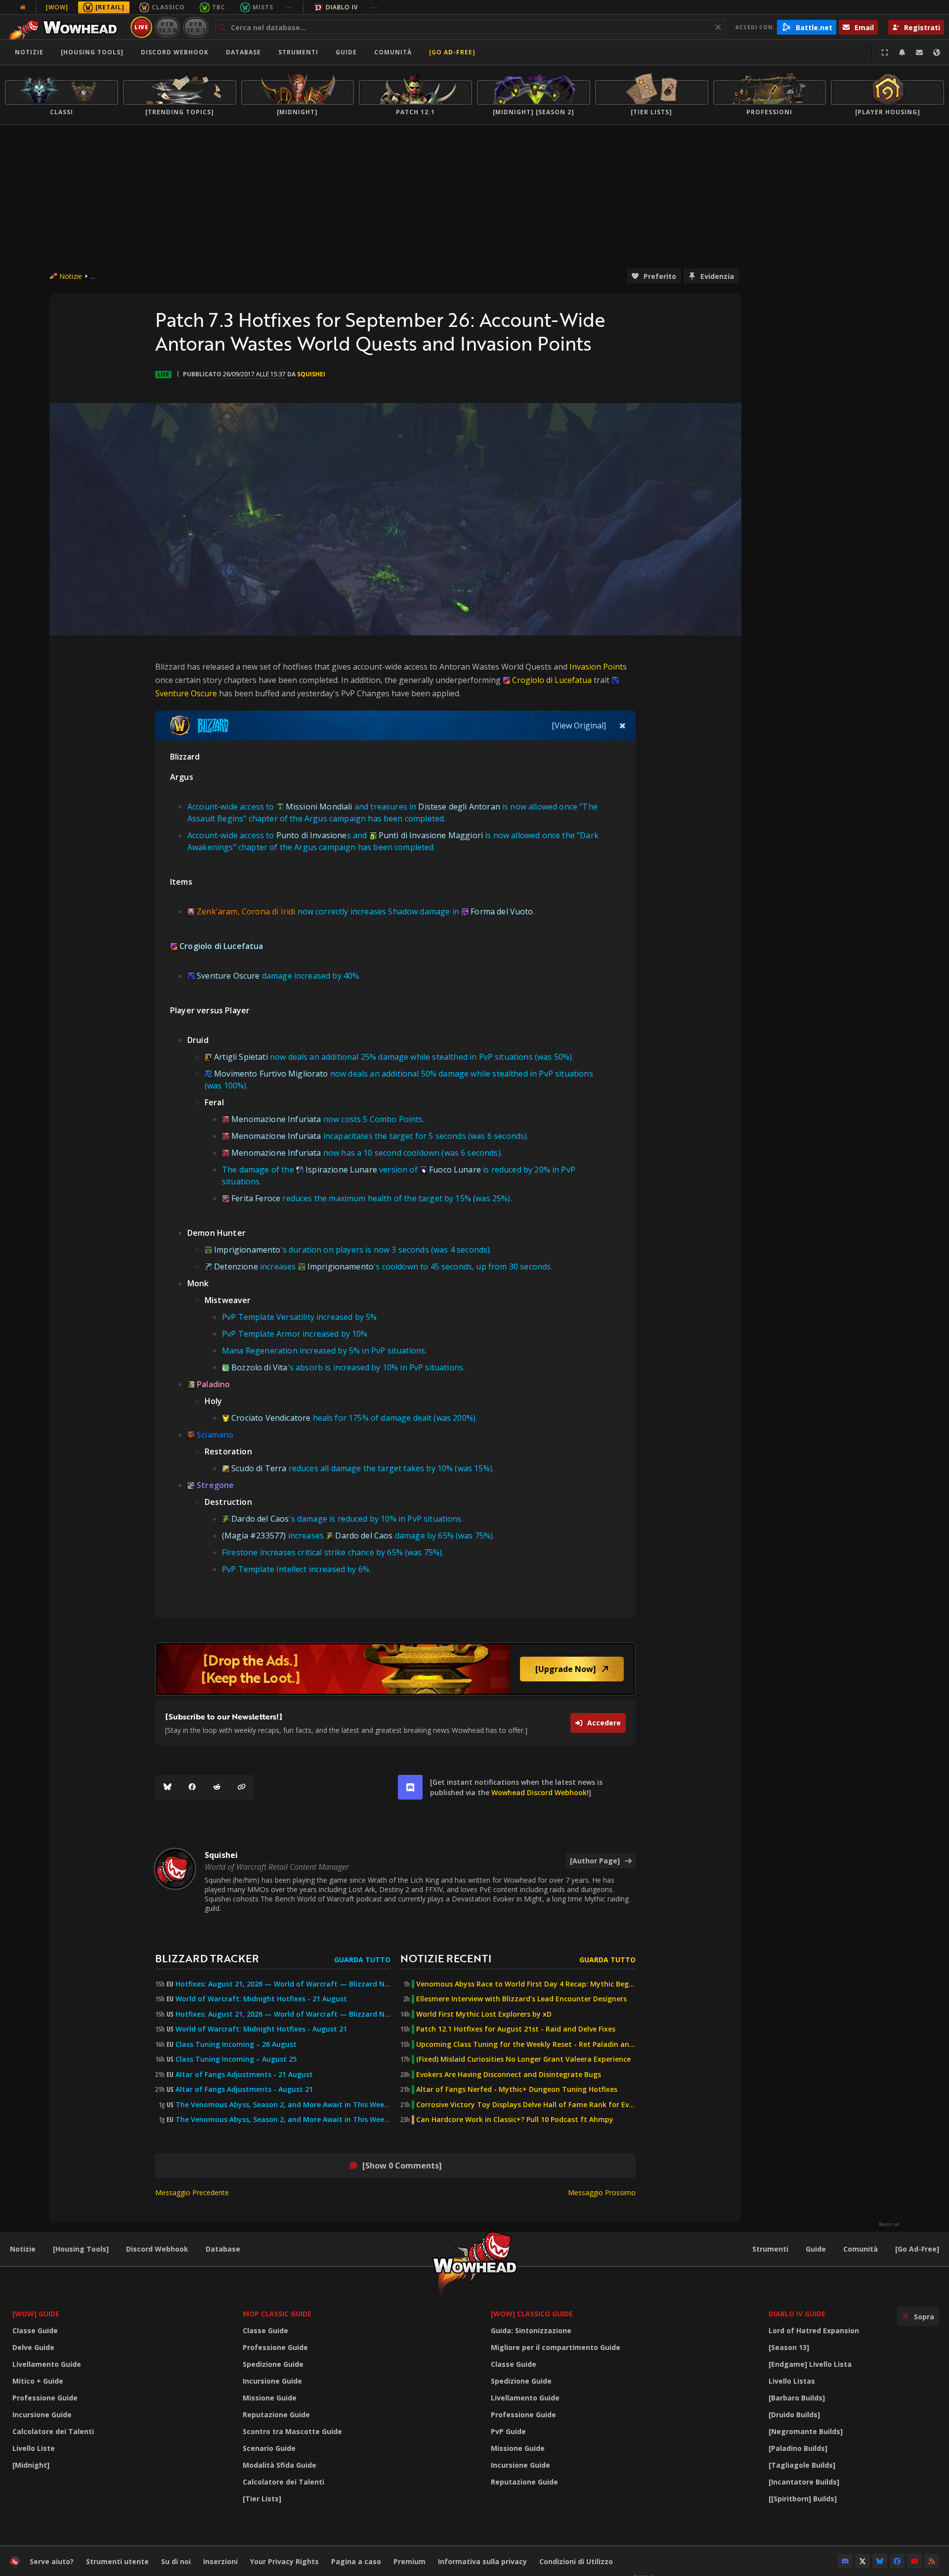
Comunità (393, 52)
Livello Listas (792, 2381)
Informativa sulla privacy (482, 2561)
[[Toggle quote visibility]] (623, 725)
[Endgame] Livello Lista (810, 2364)
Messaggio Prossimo (602, 2192)
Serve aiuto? (52, 2561)
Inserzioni (220, 2561)
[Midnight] (31, 2465)
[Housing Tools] (81, 2249)
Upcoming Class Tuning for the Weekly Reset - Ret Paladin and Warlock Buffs (526, 2044)
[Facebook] (192, 1787)
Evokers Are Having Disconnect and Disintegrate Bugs (509, 2075)
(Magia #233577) (254, 1536)
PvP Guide (508, 2431)
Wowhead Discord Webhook (539, 1792)
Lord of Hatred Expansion (814, 2330)
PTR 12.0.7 (195, 27)
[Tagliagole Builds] (802, 2465)
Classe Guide (35, 2330)
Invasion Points (598, 667)
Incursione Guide (42, 2415)
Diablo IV (342, 7)
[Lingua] (937, 52)
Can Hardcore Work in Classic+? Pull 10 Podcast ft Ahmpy (515, 2120)
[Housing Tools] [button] (92, 52)
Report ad (889, 2224)
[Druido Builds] (794, 2415)
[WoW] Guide (36, 2314)
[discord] (410, 1787)
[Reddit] (217, 1787)
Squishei (311, 374)
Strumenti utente (117, 2561)
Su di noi (176, 2561)
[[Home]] (66, 27)
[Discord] (845, 2561)
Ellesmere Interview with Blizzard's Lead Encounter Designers (521, 1999)
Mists (263, 7)
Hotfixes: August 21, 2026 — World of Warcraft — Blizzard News (283, 1984)
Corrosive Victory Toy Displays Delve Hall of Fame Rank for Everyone (526, 2105)
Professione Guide (45, 2398)
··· (289, 7)
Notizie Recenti (446, 1958)
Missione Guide (270, 2398)
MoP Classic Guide (277, 2314)
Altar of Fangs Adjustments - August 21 (244, 2089)
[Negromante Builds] (806, 2431)
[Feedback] (919, 52)
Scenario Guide (269, 2448)
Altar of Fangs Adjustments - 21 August (244, 2075)
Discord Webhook (175, 52)
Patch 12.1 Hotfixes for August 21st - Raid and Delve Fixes (516, 2029)
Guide (346, 52)
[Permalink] (242, 1787)
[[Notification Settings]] (902, 52)
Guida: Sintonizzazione (531, 2330)
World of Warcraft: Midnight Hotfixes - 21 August (261, 1999)
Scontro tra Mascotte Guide (292, 2431)
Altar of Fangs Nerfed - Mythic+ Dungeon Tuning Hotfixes (517, 2089)
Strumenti (770, 2249)
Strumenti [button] (298, 52)
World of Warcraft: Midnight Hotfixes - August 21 (261, 2029)
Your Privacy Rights (284, 2561)
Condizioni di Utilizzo (576, 2561)
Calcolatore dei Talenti (53, 2431)
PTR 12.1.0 (167, 27)
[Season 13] (789, 2347)
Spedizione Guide (273, 2364)
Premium (410, 2561)
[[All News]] (23, 7)
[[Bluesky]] (168, 1787)
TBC (219, 7)
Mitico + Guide (38, 2381)
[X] (863, 2561)
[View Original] (579, 725)
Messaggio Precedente (192, 2192)
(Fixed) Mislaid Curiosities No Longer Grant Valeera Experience (523, 2059)
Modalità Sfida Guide (280, 2465)
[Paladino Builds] (798, 2448)
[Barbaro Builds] (797, 2398)
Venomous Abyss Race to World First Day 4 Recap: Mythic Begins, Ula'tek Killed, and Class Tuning (526, 1984)
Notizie (29, 52)
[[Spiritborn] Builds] (803, 2499)
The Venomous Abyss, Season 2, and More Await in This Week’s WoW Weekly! (283, 2105)
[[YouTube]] (914, 2561)
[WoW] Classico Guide (532, 2314)
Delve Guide (33, 2347)
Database (243, 52)
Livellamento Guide (47, 2364)
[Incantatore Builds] (804, 2482)
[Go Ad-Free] (452, 52)
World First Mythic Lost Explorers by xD (484, 2014)
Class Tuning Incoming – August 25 (236, 2059)
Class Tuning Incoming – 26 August (236, 2044)
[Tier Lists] (262, 2499)
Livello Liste (34, 2448)
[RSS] (932, 2561)
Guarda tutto (362, 1960)
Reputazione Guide (276, 2415)
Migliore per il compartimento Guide (556, 2347)
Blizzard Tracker (207, 1958)
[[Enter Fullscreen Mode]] (885, 52)
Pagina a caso (356, 2561)
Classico (168, 7)
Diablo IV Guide (797, 2314)
